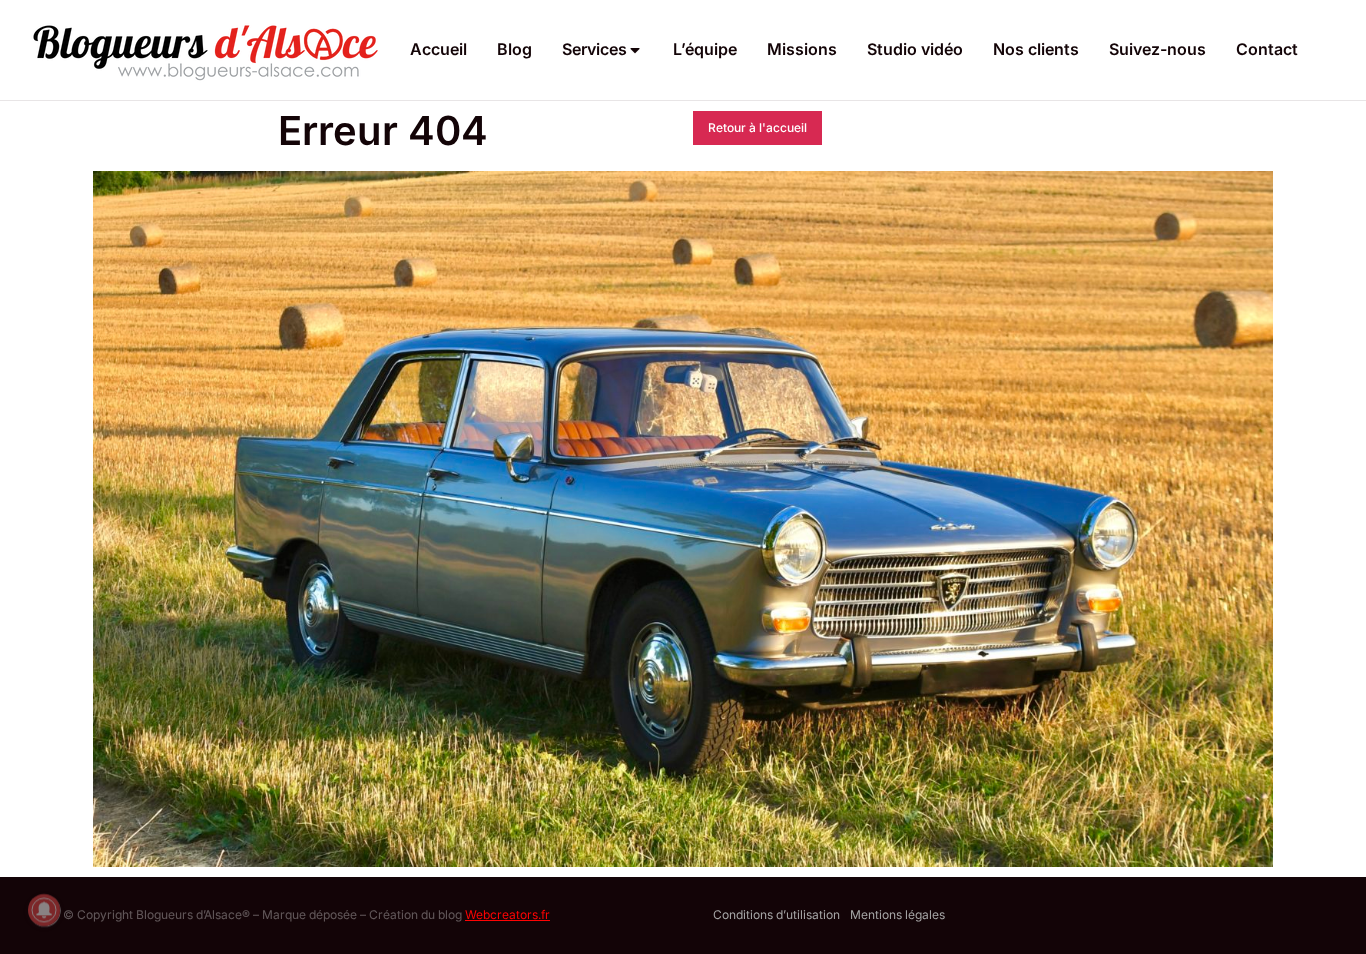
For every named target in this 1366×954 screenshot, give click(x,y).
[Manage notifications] (44, 910)
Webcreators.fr (507, 914)
